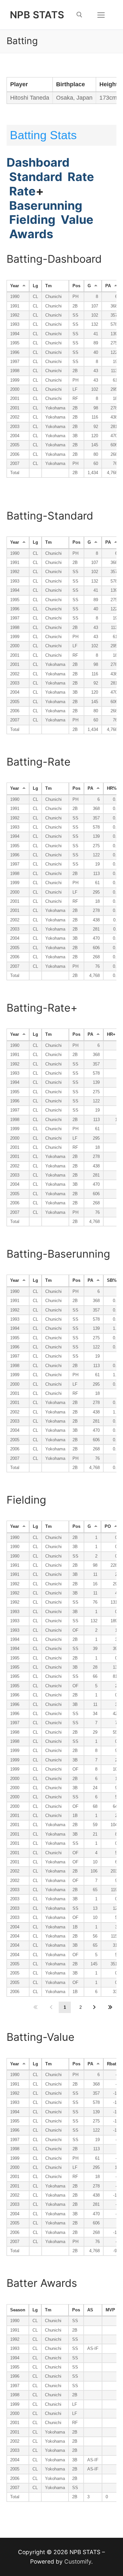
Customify (78, 2561)
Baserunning (46, 206)
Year (15, 286)
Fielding (32, 220)
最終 (110, 2007)
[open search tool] (79, 15)
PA (108, 286)
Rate (81, 177)
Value (76, 220)
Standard (36, 177)
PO (108, 1527)
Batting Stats (43, 135)
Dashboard (38, 162)
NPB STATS (37, 15)
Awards (30, 234)
